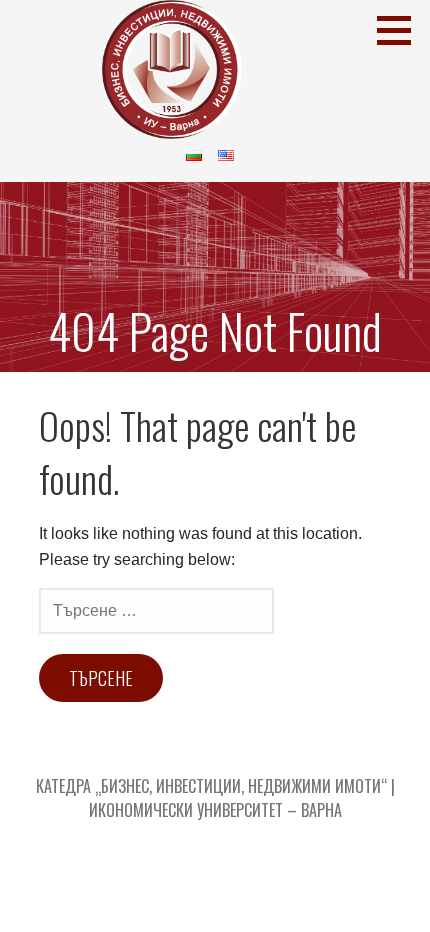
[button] (401, 30)
